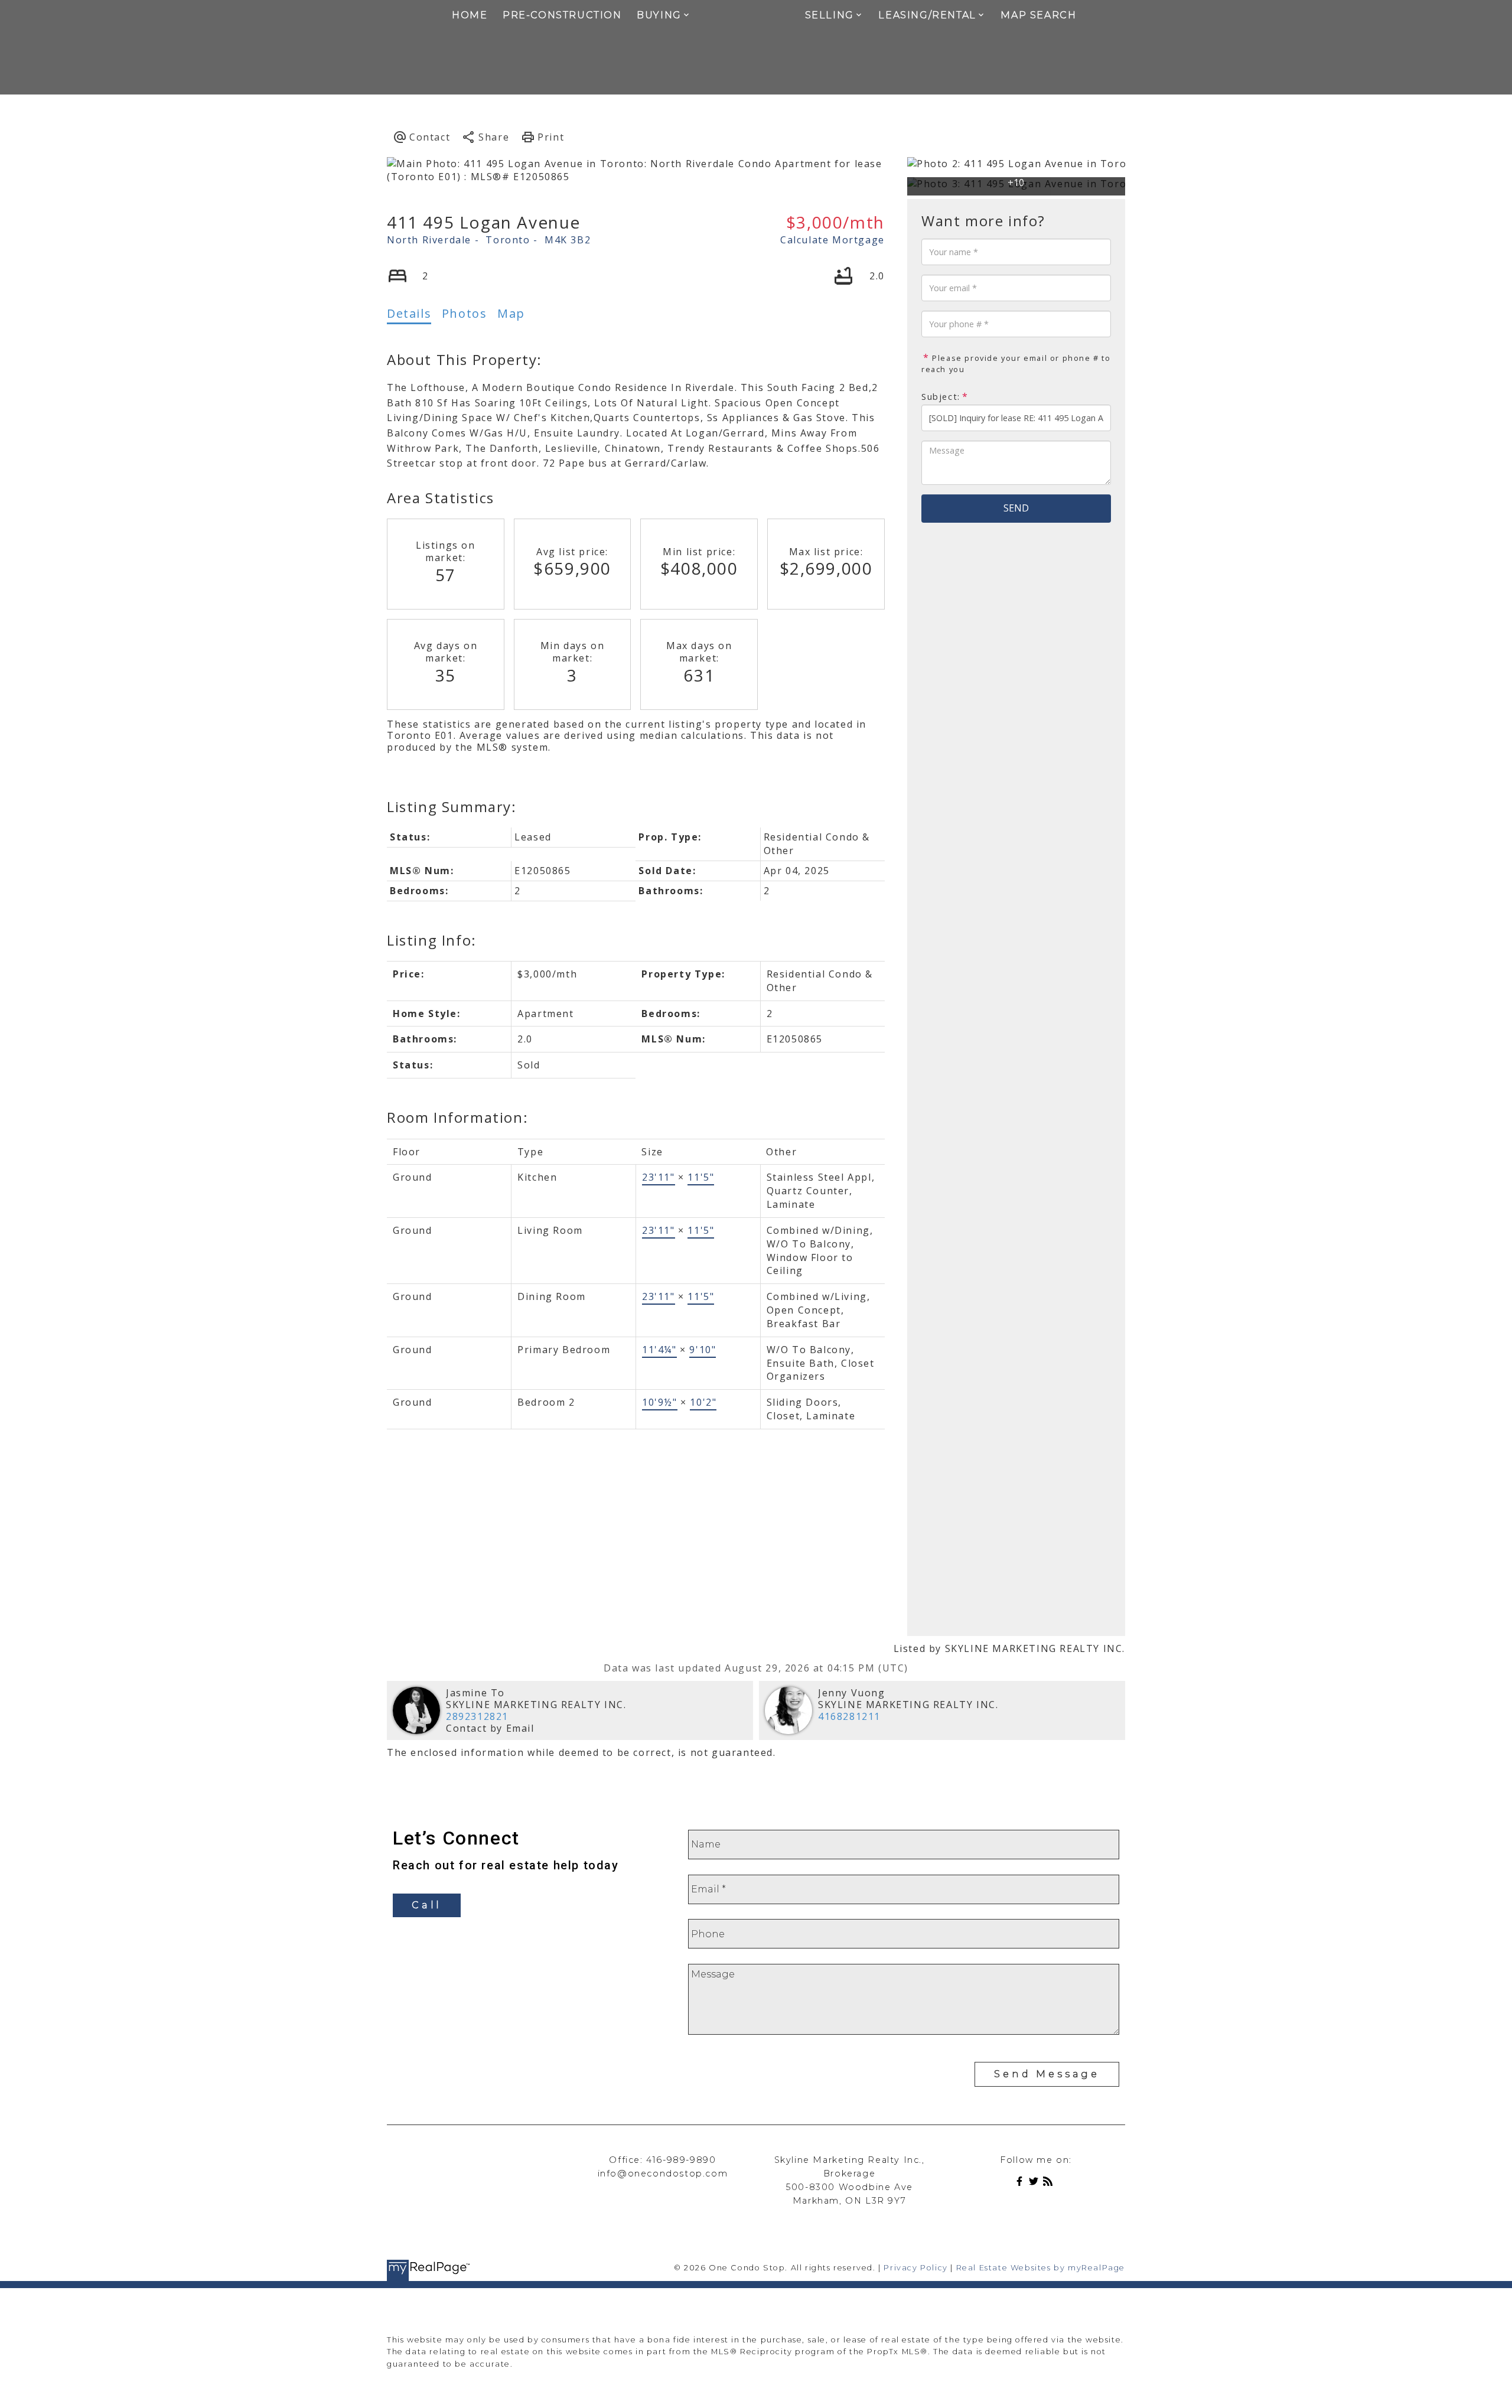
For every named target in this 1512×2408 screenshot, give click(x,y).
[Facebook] (1022, 2183)
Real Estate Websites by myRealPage (1041, 2268)
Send (1016, 508)
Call (427, 1905)
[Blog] (1050, 2183)
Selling (830, 15)
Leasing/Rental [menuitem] (927, 15)
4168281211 (849, 1716)
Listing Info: (432, 940)
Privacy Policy (915, 2268)
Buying (659, 15)
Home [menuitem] (470, 15)
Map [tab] (511, 313)
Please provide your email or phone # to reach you (1016, 364)
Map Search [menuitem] (1038, 15)
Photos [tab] (465, 313)
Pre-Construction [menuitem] (562, 15)
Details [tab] (409, 313)
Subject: (941, 397)
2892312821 (477, 1716)
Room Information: (457, 1117)
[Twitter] (1036, 2183)
